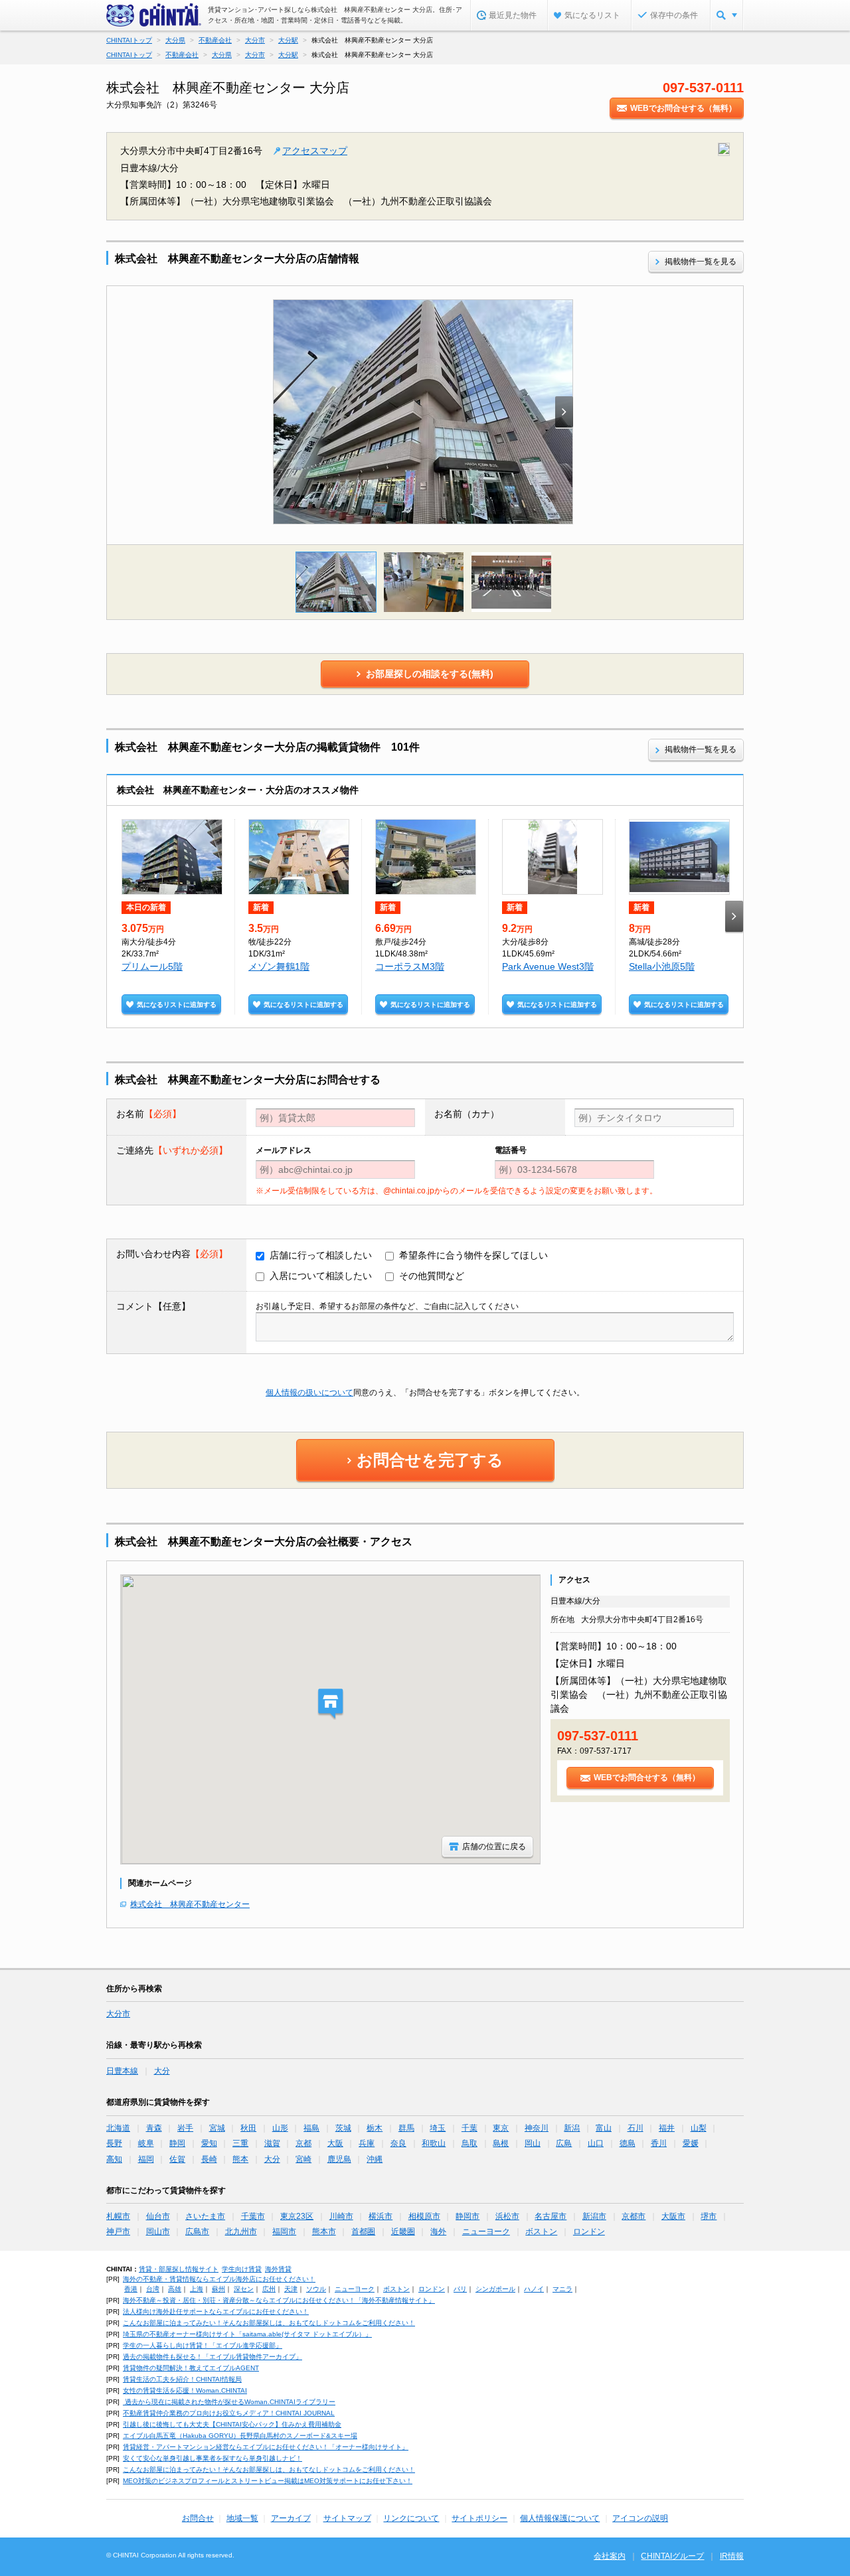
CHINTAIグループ (672, 2556)
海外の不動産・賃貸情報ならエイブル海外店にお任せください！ (219, 2279)
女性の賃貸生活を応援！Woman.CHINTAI (185, 2390)
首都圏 (363, 2232)
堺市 (709, 2216)
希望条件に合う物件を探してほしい (473, 1255)
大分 (162, 2071)
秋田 (248, 2128)
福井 (667, 2128)
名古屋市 (551, 2216)
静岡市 (467, 2216)
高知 (114, 2159)
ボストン (541, 2232)
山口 (596, 2143)
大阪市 (673, 2216)
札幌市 (118, 2216)
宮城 (217, 2128)
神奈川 (537, 2128)
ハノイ (534, 2289)
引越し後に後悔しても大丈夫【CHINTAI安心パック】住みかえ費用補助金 (232, 2424)
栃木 (375, 2128)
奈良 (398, 2143)
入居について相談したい (321, 1276)
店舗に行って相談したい (321, 1255)
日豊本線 (122, 2071)
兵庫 (367, 2143)
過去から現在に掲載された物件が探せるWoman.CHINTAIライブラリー (229, 2402)
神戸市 (118, 2232)
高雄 (175, 2289)
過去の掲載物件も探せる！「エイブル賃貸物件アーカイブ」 (212, 2357)
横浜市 (381, 2216)
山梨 (699, 2128)
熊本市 (324, 2232)
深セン (244, 2289)
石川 (636, 2128)
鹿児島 (339, 2159)
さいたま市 (205, 2216)
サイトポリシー (479, 2518)
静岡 (177, 2143)
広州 (269, 2289)
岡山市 (158, 2232)
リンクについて (411, 2518)
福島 (311, 2128)
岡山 (533, 2143)
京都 (303, 2143)
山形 (280, 2128)
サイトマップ (347, 2518)
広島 (564, 2143)
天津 (291, 2289)
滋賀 (272, 2143)
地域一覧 (242, 2518)
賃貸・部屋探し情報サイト (179, 2269)
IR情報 (732, 2556)
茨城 (343, 2128)
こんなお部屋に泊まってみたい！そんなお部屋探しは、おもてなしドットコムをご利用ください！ (269, 2323)
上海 (197, 2289)
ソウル (316, 2289)
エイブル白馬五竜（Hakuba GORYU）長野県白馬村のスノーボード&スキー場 (240, 2436)
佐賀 (177, 2159)
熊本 (240, 2159)
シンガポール (495, 2289)
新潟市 (594, 2216)
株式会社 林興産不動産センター (190, 1904)
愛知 (209, 2143)
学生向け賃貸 (242, 2269)
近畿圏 (403, 2232)
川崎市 (341, 2216)
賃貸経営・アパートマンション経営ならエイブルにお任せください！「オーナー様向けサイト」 (266, 2447)
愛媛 (691, 2143)
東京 (501, 2128)
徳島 (628, 2143)
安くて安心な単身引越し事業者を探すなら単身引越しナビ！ (212, 2458)
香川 (659, 2143)
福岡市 (284, 2232)
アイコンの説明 (640, 2518)
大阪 (335, 2143)
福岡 (146, 2159)
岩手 (185, 2128)
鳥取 (469, 2143)
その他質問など (432, 1276)
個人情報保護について (560, 2518)
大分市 (118, 2014)
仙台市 (158, 2216)
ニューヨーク (486, 2232)
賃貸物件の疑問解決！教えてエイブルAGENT (191, 2368)
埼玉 (438, 2128)
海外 (438, 2232)
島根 (501, 2143)
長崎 (209, 2159)
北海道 (118, 2128)
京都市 (634, 2216)
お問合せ (198, 2518)
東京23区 (297, 2216)
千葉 (469, 2128)
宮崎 (303, 2159)
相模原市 (424, 2216)
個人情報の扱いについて (309, 1393)
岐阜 (146, 2143)
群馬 (406, 2128)
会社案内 (610, 2556)
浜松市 (507, 2216)
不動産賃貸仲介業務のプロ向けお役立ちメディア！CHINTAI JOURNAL (229, 2413)
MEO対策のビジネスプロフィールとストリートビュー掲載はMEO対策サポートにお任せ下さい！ (268, 2481)
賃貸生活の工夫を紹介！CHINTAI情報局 (182, 2379)
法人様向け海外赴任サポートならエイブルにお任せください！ (216, 2311)
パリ (460, 2289)
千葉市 (253, 2216)
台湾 (153, 2289)
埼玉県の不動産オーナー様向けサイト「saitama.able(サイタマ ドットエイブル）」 (247, 2334)
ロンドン (589, 2232)
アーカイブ (291, 2518)
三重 (240, 2143)
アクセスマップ (315, 151)
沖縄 (375, 2159)
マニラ (562, 2289)
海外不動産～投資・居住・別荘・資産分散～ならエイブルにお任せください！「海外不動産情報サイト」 (279, 2300)
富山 (604, 2128)
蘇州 (218, 2289)
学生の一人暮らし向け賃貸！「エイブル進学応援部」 (203, 2345)
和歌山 (434, 2143)
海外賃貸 (278, 2269)
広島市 (197, 2232)
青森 (154, 2128)
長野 (114, 2143)
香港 (131, 2289)
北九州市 (241, 2232)
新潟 (572, 2128)
